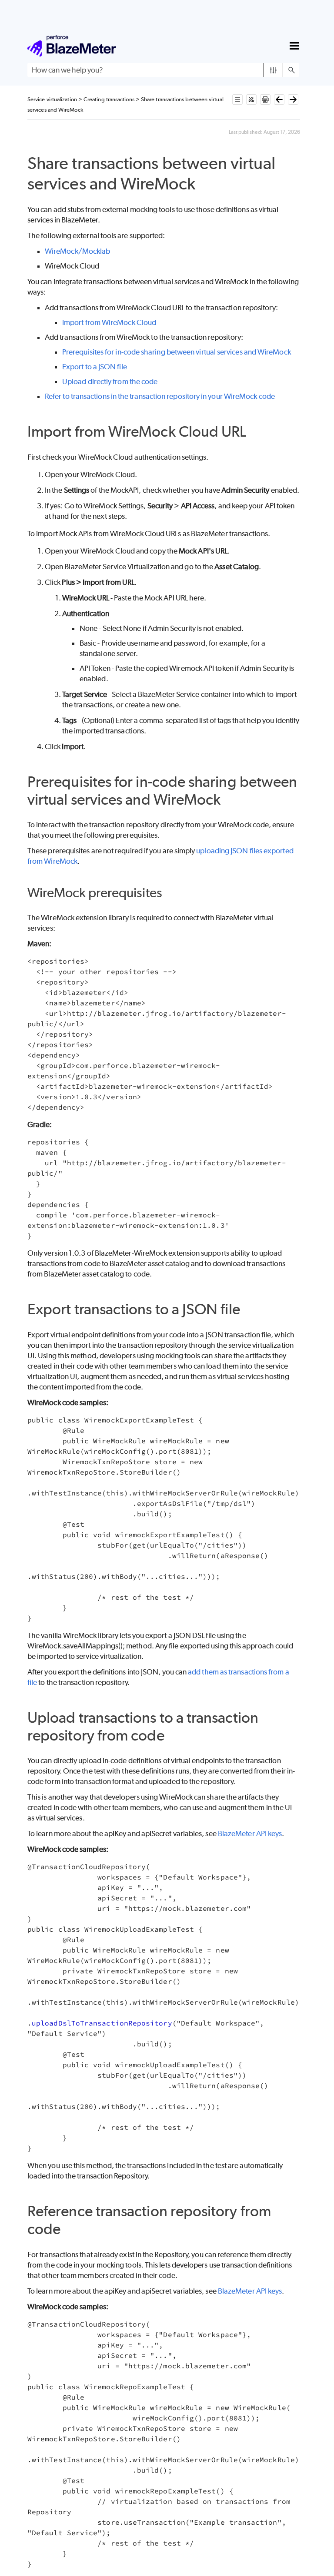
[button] (273, 70)
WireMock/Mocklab (77, 251)
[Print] (265, 99)
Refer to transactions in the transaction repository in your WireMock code (160, 396)
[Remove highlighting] (251, 99)
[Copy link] (205, 186)
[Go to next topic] (293, 99)
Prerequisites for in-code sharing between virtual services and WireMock (177, 352)
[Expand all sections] (237, 99)
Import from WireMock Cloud (109, 322)
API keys (250, 1833)
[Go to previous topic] (279, 99)
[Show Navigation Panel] (294, 46)
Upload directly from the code (110, 381)
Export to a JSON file (95, 367)
